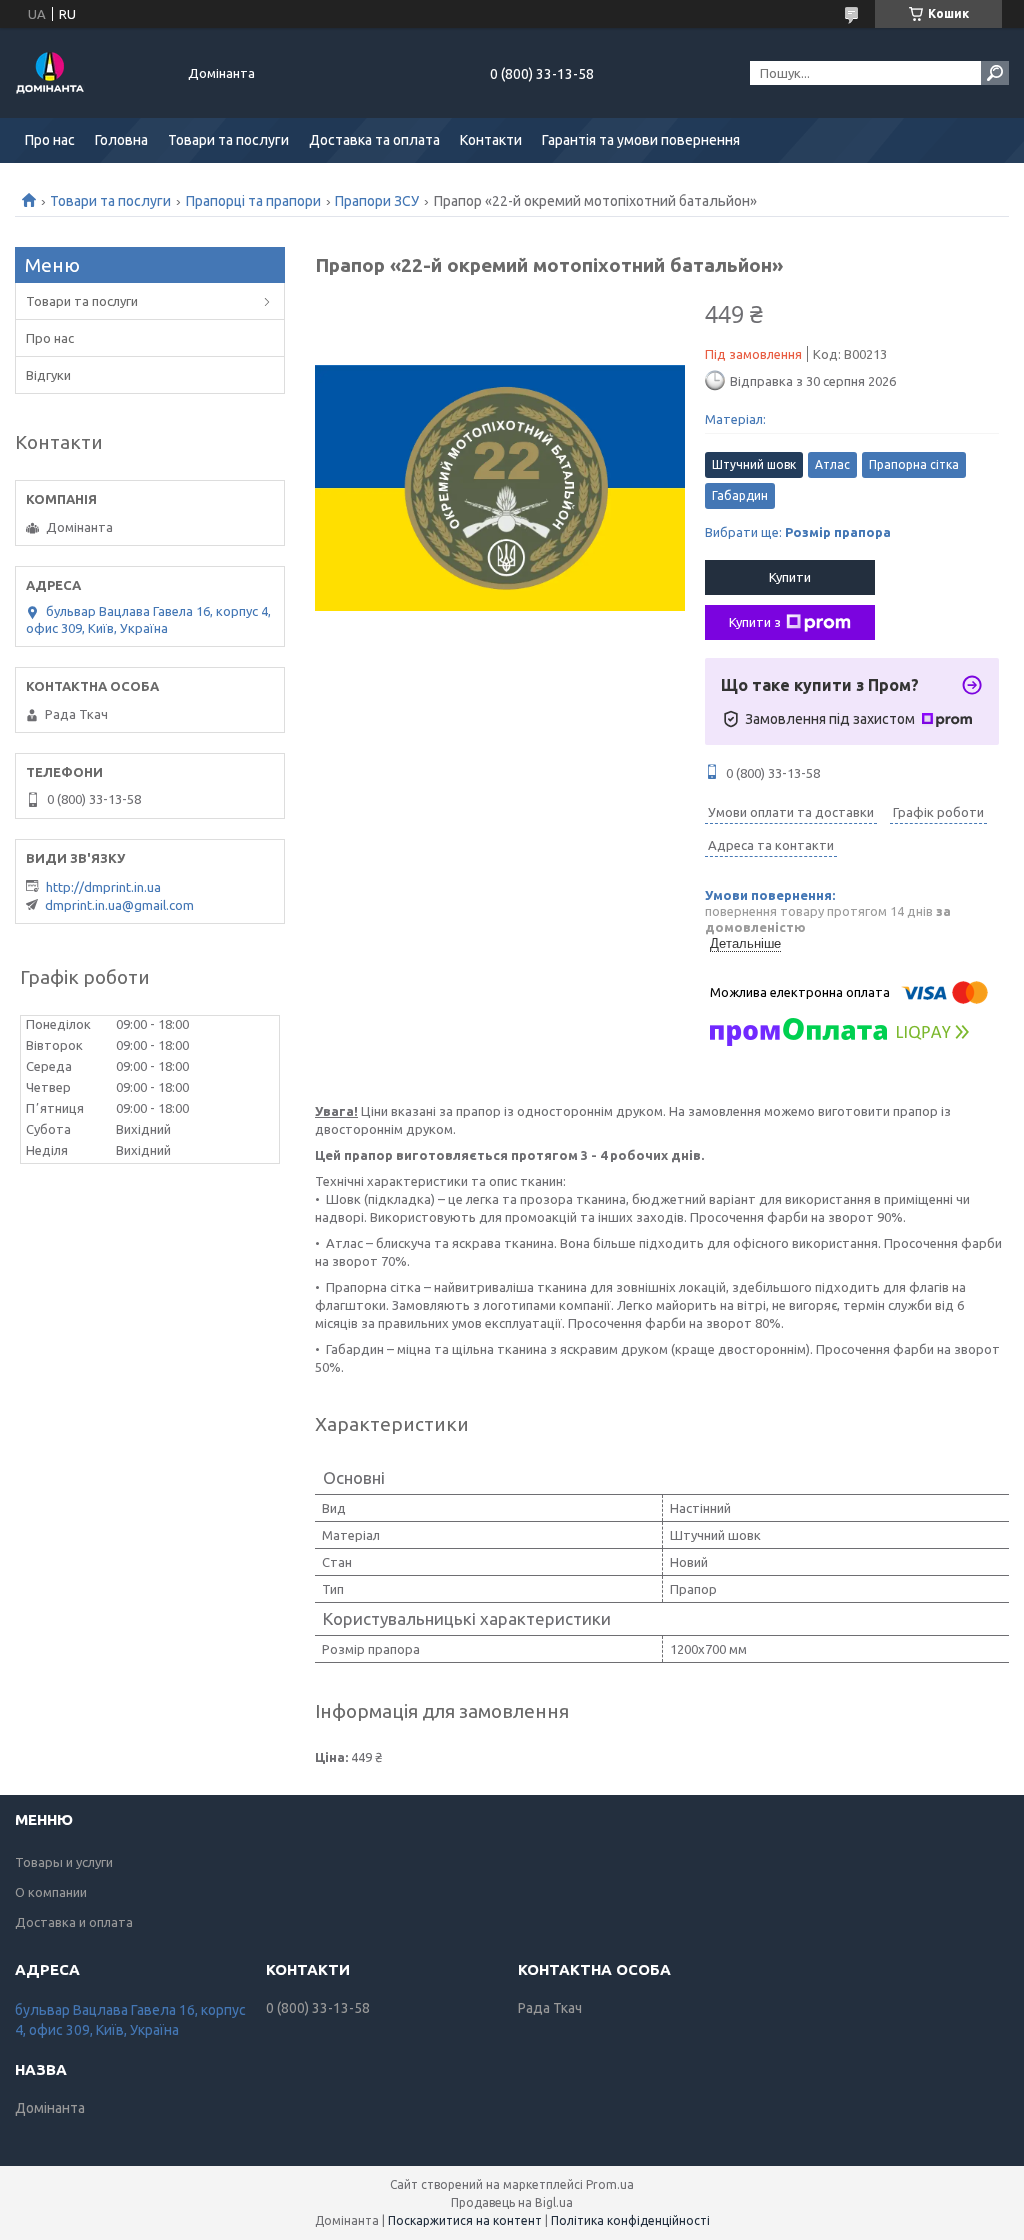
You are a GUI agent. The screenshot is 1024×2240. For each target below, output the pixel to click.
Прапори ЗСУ (377, 201)
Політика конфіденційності (630, 2220)
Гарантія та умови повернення (641, 140)
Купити (790, 577)
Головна (121, 140)
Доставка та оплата (374, 140)
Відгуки (48, 375)
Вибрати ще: (798, 532)
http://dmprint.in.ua (103, 887)
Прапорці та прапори (253, 201)
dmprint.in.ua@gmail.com (119, 905)
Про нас (50, 140)
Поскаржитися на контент (465, 2220)
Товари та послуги (228, 140)
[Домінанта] (90, 73)
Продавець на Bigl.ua (512, 2202)
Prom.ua (610, 2184)
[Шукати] (995, 73)
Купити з (755, 622)
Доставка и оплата (74, 1922)
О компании (51, 1892)
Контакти (491, 140)
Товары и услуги (64, 1862)
